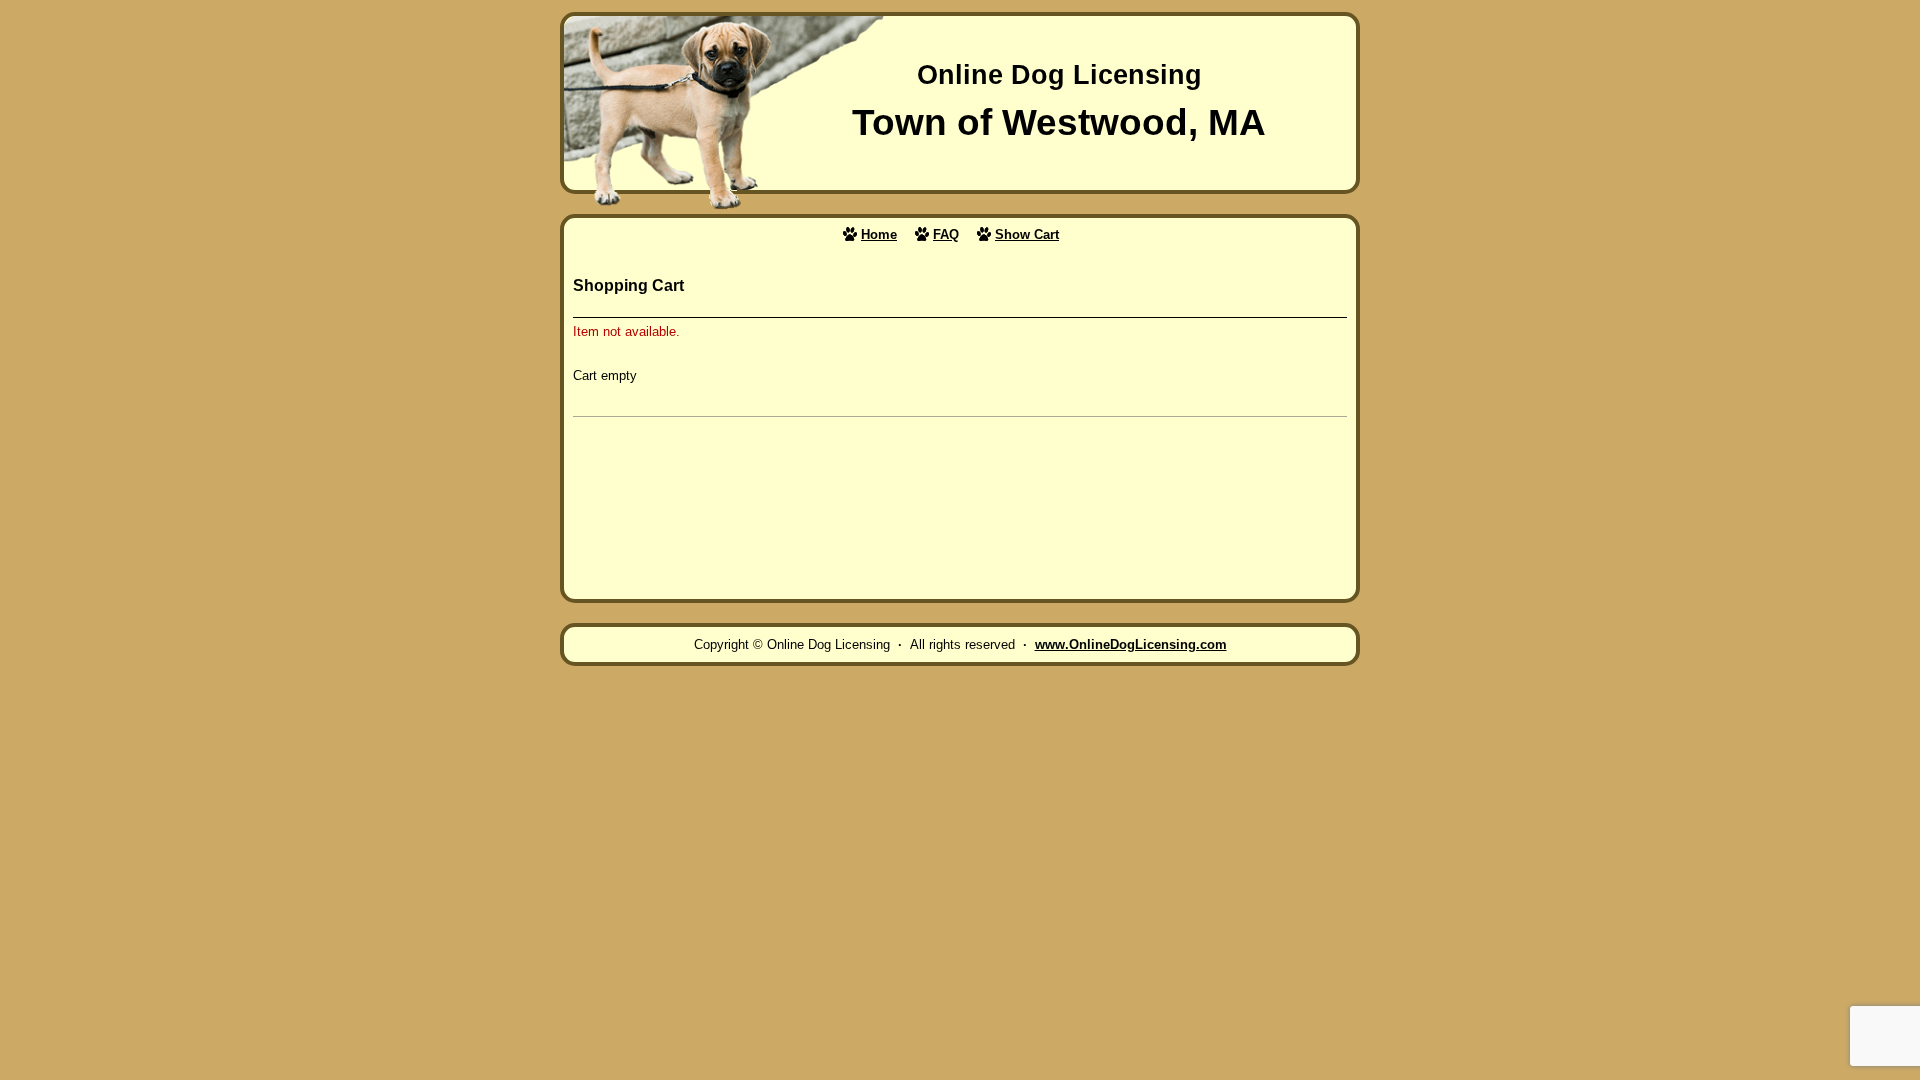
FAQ (946, 234)
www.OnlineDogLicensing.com (1131, 644)
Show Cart (1027, 234)
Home (879, 234)
